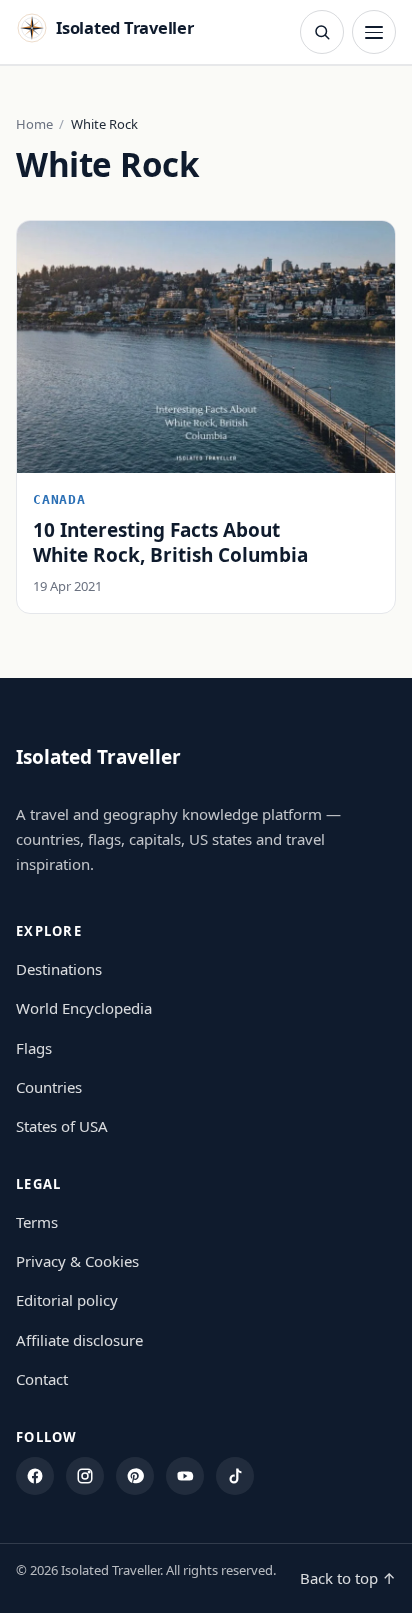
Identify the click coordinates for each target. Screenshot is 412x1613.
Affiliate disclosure (79, 1340)
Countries (49, 1087)
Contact (42, 1379)
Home (34, 124)
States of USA (62, 1126)
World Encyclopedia (84, 1008)
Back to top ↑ (348, 1578)
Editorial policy (67, 1300)
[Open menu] (374, 32)
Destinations (59, 969)
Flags (34, 1048)
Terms (37, 1222)
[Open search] (322, 32)
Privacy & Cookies (77, 1261)
